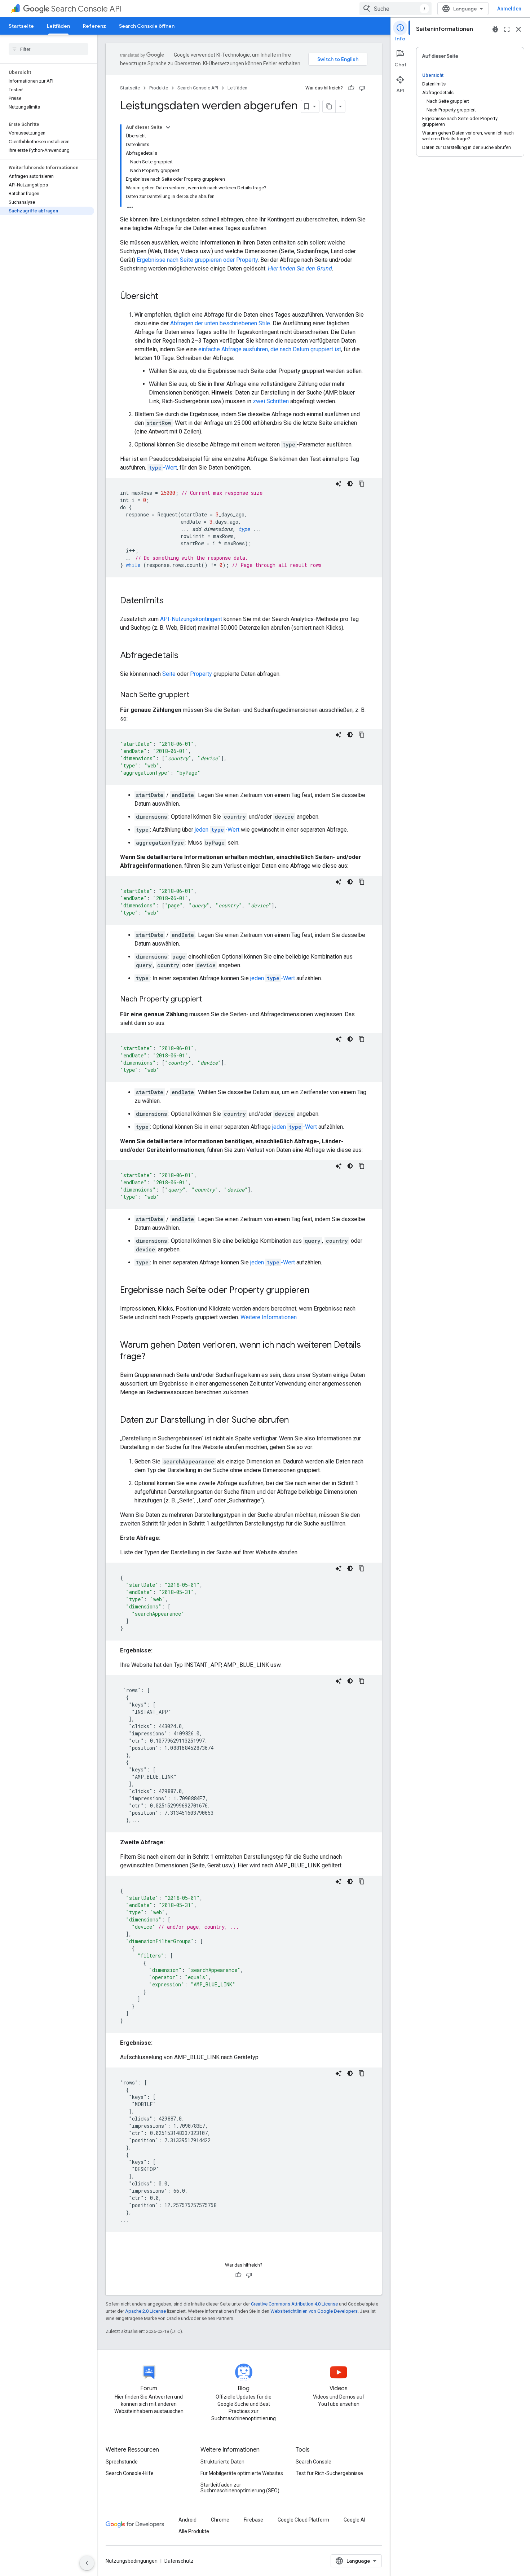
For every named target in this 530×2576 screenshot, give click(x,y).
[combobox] (396, 9)
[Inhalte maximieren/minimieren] (168, 127)
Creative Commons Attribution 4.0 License (294, 2304)
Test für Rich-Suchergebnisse (329, 2473)
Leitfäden (58, 26)
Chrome (220, 2520)
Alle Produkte (194, 2531)
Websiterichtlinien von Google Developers (314, 2311)
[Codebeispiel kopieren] (362, 484)
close (518, 29)
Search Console (313, 2462)
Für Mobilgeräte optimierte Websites (242, 2473)
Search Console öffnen (147, 26)
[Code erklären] (339, 484)
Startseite (21, 26)
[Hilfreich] (351, 88)
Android (187, 2520)
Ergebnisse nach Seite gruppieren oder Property (197, 260)
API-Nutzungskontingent (191, 619)
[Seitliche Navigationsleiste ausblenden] (87, 2563)
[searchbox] (48, 49)
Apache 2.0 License (145, 2311)
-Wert (163, 468)
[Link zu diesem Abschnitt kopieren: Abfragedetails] (186, 656)
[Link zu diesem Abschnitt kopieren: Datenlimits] (171, 601)
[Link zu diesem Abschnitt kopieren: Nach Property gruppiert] (209, 1000)
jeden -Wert (217, 830)
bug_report (495, 29)
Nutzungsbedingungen (132, 2561)
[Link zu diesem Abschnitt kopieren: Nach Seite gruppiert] (196, 695)
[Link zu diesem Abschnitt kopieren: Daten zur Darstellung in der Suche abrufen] (296, 1421)
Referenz (94, 26)
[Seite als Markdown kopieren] (329, 106)
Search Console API (87, 9)
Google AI (354, 2520)
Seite (169, 674)
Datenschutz (179, 2561)
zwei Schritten (271, 401)
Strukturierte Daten (222, 2462)
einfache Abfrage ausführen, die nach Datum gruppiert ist (270, 349)
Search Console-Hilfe (130, 2473)
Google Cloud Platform (303, 2520)
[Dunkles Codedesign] (350, 484)
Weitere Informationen (269, 1317)
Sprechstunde (122, 2462)
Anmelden (509, 9)
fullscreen (507, 29)
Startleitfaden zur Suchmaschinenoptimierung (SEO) (240, 2488)
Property (201, 674)
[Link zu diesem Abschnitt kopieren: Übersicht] (165, 297)
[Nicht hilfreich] (362, 88)
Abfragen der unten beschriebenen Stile (220, 323)
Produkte (159, 88)
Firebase (253, 2520)
